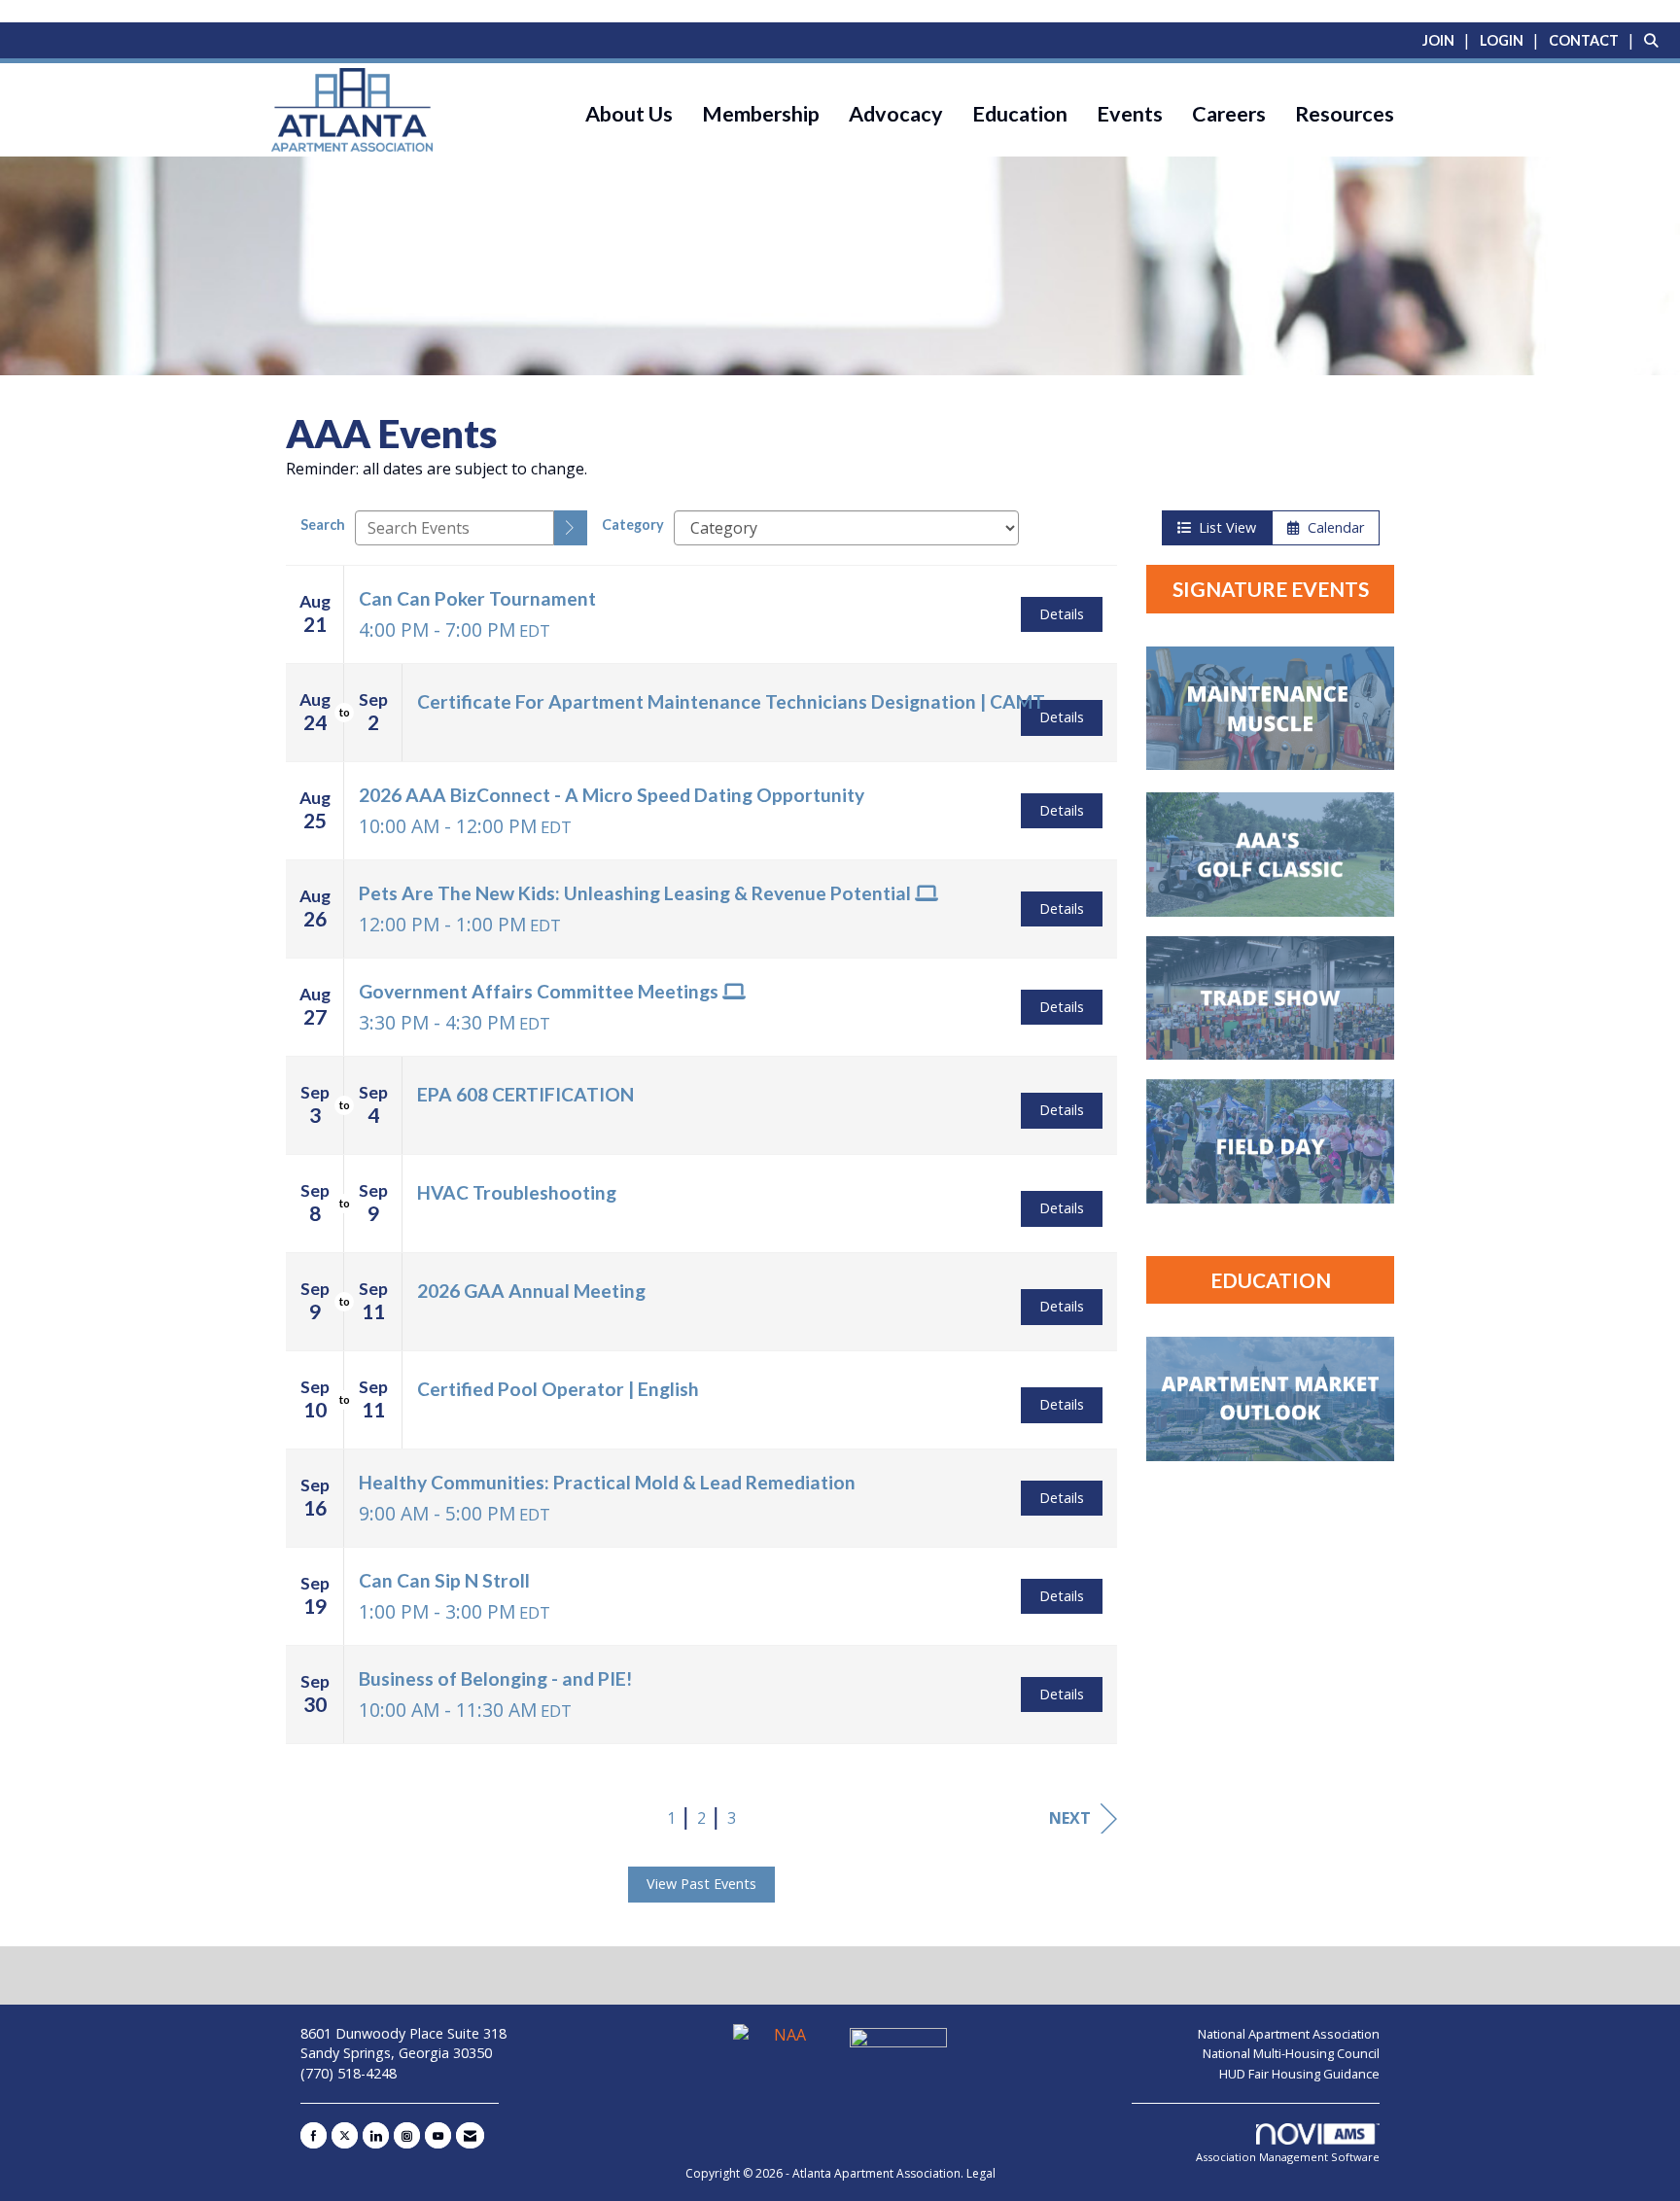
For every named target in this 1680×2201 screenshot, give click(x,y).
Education (1020, 114)
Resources (1345, 114)
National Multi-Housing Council (1291, 2053)
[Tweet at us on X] (345, 2135)
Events (1130, 114)
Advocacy (896, 114)
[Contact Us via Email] (470, 2135)
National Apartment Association (1289, 2034)
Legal (981, 2173)
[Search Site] (1655, 40)
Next (1070, 1818)
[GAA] (898, 2044)
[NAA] (784, 2044)
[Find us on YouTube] (438, 2135)
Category (633, 524)
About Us (629, 114)
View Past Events (701, 1884)
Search (323, 524)
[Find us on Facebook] (314, 2135)
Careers (1229, 114)
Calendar (1332, 527)
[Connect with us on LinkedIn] (376, 2135)
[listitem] (1449, 40)
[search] (571, 528)
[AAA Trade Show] (1270, 998)
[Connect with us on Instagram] (407, 2135)
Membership (761, 114)
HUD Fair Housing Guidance (1299, 2074)
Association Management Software (1288, 2157)
